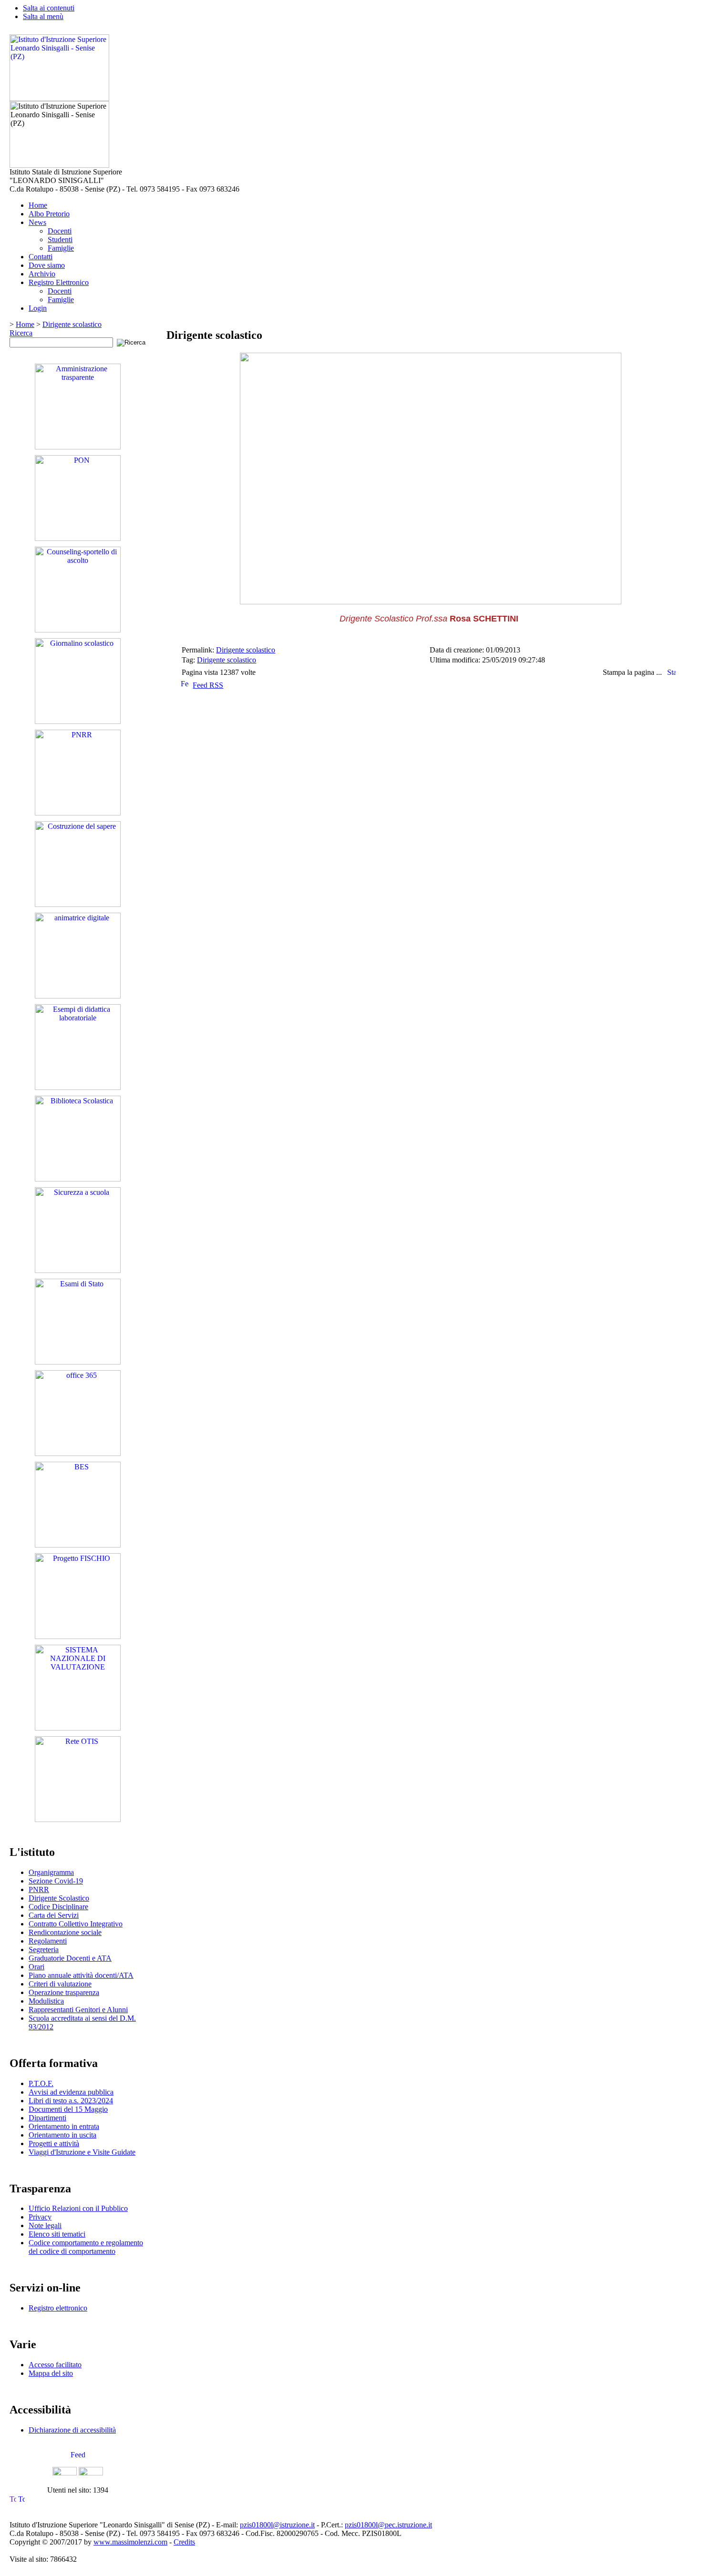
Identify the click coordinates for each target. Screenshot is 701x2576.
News (37, 222)
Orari (36, 1967)
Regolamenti (48, 1941)
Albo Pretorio (49, 214)
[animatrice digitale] (78, 996)
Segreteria (44, 1950)
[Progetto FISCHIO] (78, 1636)
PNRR (39, 1889)
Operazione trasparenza (64, 1992)
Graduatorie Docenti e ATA (70, 1958)
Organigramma (51, 1872)
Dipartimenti (47, 2118)
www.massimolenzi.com (130, 2542)
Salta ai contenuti (49, 8)
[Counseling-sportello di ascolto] (78, 630)
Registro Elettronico (59, 282)
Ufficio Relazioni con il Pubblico (78, 2208)
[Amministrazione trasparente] (78, 447)
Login (38, 308)
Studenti (60, 239)
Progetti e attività (54, 2143)
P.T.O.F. (41, 2083)
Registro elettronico (58, 2308)
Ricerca (21, 333)
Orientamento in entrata (64, 2126)
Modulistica (46, 2001)
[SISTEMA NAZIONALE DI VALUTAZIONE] (78, 1728)
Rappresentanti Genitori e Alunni (78, 2010)
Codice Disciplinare (58, 1907)
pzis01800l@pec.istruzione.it (388, 2525)
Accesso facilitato (55, 2365)
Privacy (40, 2217)
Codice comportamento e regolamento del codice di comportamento (86, 2247)
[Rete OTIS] (78, 1819)
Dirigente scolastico (72, 324)
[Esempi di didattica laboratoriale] (78, 1087)
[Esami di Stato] (78, 1362)
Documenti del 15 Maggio (68, 2109)
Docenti (60, 231)
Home (38, 205)
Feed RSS (208, 685)
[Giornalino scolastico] (78, 721)
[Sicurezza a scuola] (78, 1270)
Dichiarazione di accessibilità (72, 2430)
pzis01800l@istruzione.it (277, 2525)
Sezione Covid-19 (56, 1881)
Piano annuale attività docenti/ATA (81, 1975)
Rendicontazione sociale (65, 1932)
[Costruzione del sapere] (78, 904)
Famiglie (61, 248)
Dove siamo (47, 265)
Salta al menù (43, 16)
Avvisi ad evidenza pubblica (71, 2092)
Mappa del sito (51, 2373)
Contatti (41, 257)
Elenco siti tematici (57, 2234)
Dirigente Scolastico (59, 1898)
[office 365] (78, 1453)
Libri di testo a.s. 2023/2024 (71, 2101)
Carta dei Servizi (54, 1915)
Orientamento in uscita (62, 2135)
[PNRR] (78, 813)
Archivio (42, 274)
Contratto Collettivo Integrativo (76, 1924)
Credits (184, 2542)
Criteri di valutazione (60, 1984)
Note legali (45, 2225)
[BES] (78, 1545)
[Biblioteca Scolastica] (78, 1179)
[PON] (78, 538)
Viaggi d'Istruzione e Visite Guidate (82, 2152)
